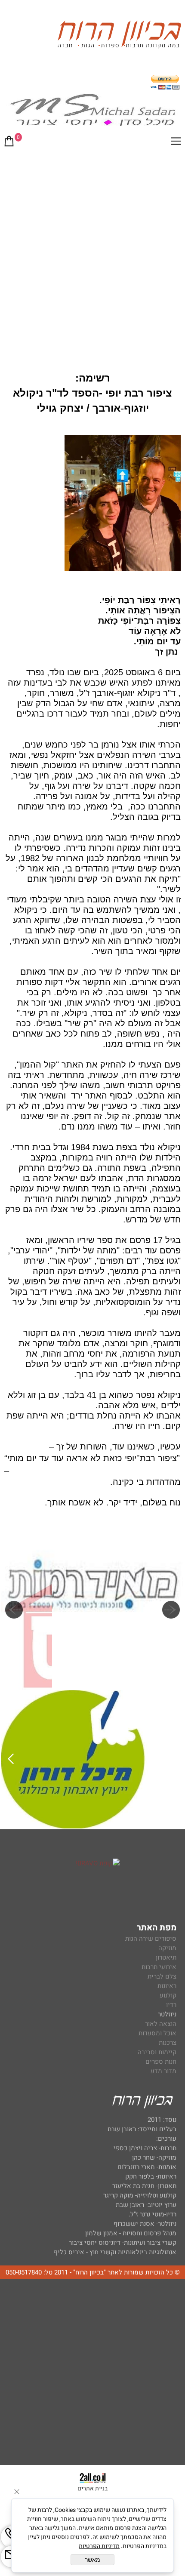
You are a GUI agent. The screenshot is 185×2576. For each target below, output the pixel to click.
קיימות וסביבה (157, 2052)
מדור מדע (163, 2071)
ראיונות (167, 1986)
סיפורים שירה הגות (151, 1939)
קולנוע (167, 1995)
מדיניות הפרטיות (99, 2546)
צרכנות (168, 2043)
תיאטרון (166, 1957)
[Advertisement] (92, 250)
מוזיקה (167, 1948)
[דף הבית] (119, 36)
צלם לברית (162, 1976)
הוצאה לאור (161, 2024)
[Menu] (176, 143)
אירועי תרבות (159, 1967)
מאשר (92, 2560)
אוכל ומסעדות (157, 2033)
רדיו (171, 2005)
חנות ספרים (161, 2062)
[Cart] (9, 143)
